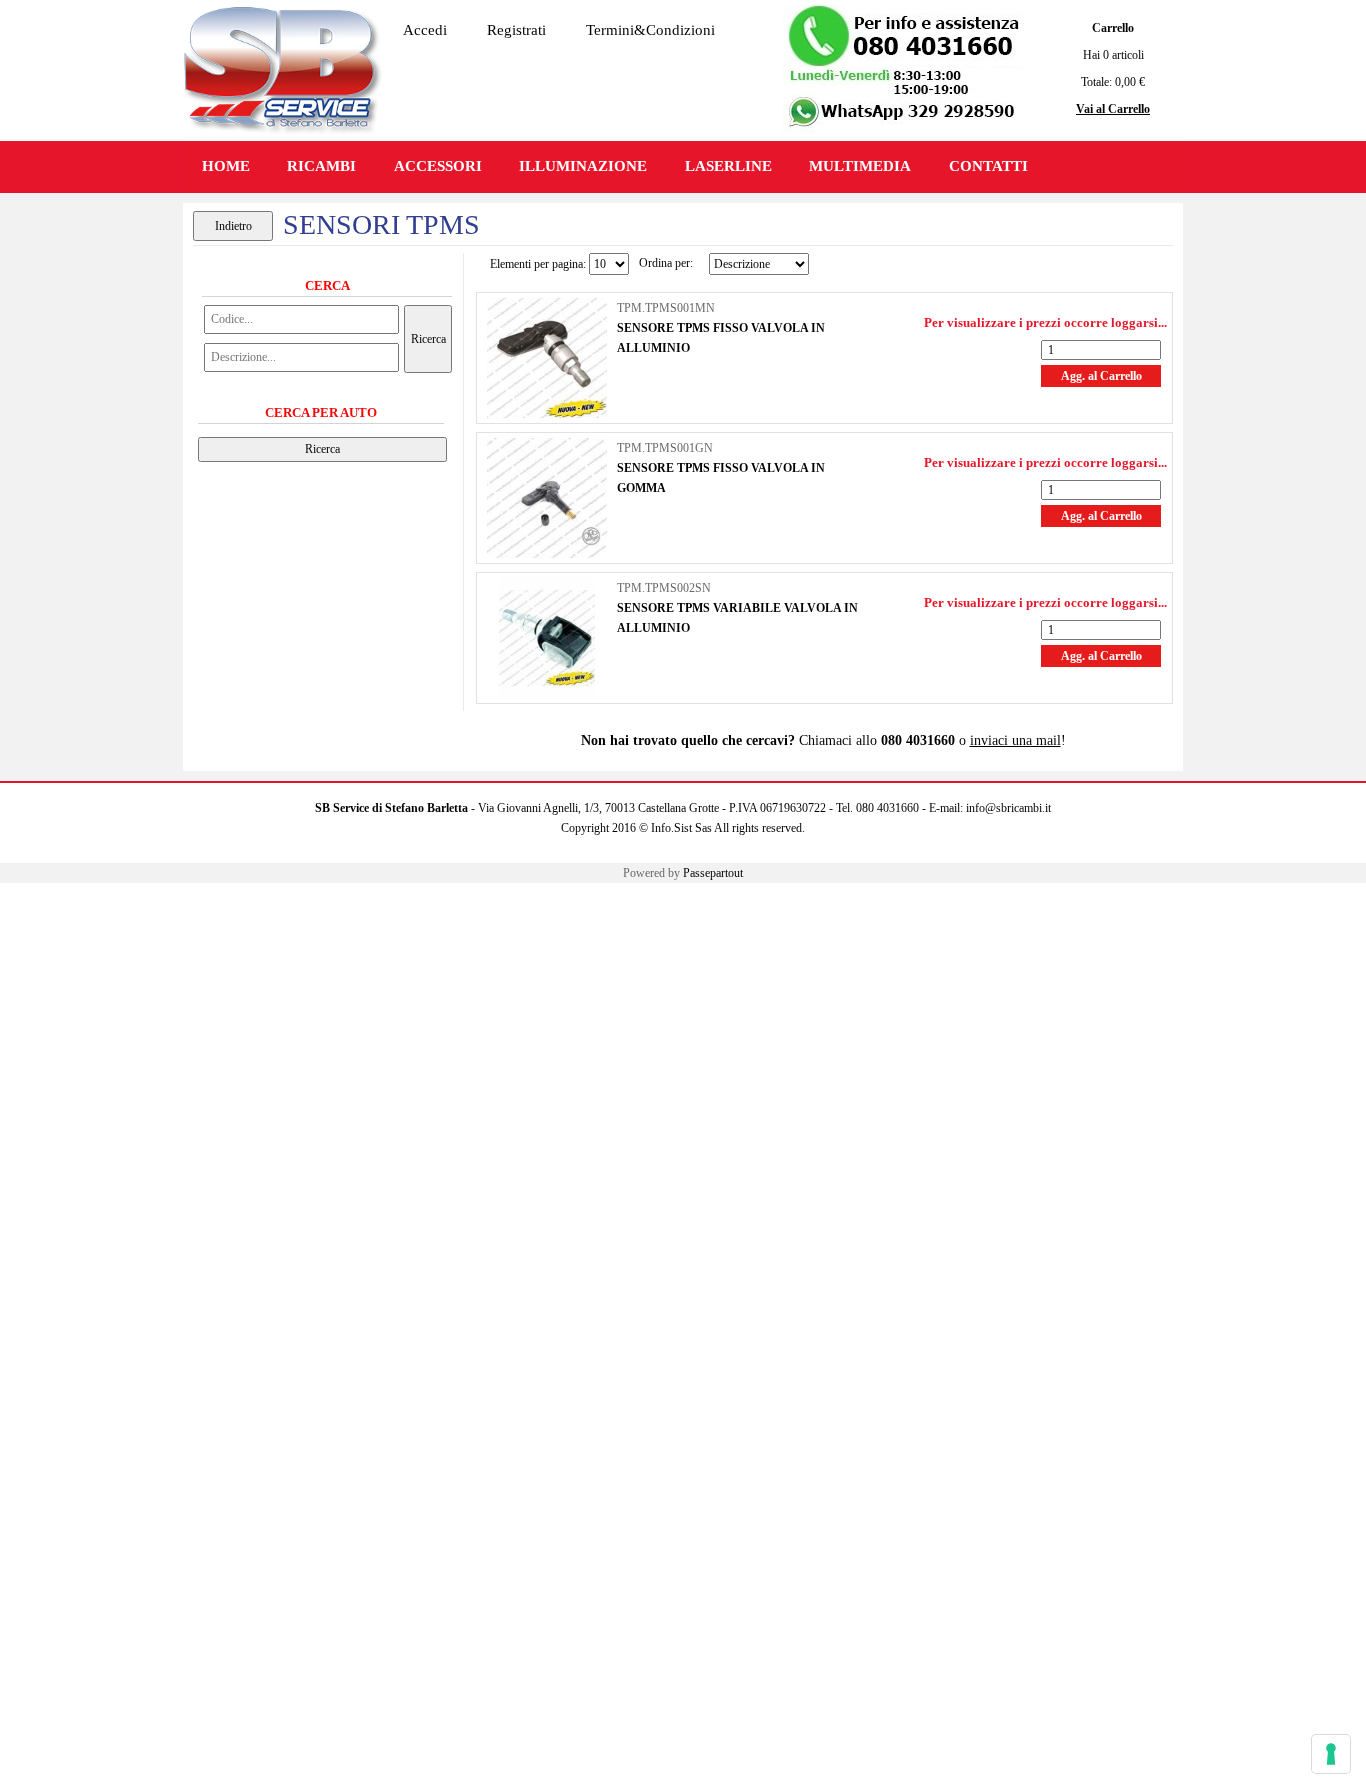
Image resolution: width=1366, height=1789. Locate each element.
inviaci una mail (1015, 740)
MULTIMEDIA (860, 166)
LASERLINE (728, 166)
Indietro (233, 226)
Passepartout (713, 873)
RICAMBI (321, 166)
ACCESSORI (438, 166)
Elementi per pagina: (538, 264)
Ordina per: (666, 263)
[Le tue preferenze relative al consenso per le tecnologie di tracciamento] (1331, 1754)
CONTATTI (988, 166)
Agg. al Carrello (1101, 376)
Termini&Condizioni (650, 30)
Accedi (425, 30)
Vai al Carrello (1113, 109)
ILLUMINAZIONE (583, 166)
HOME (226, 166)
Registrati (516, 30)
